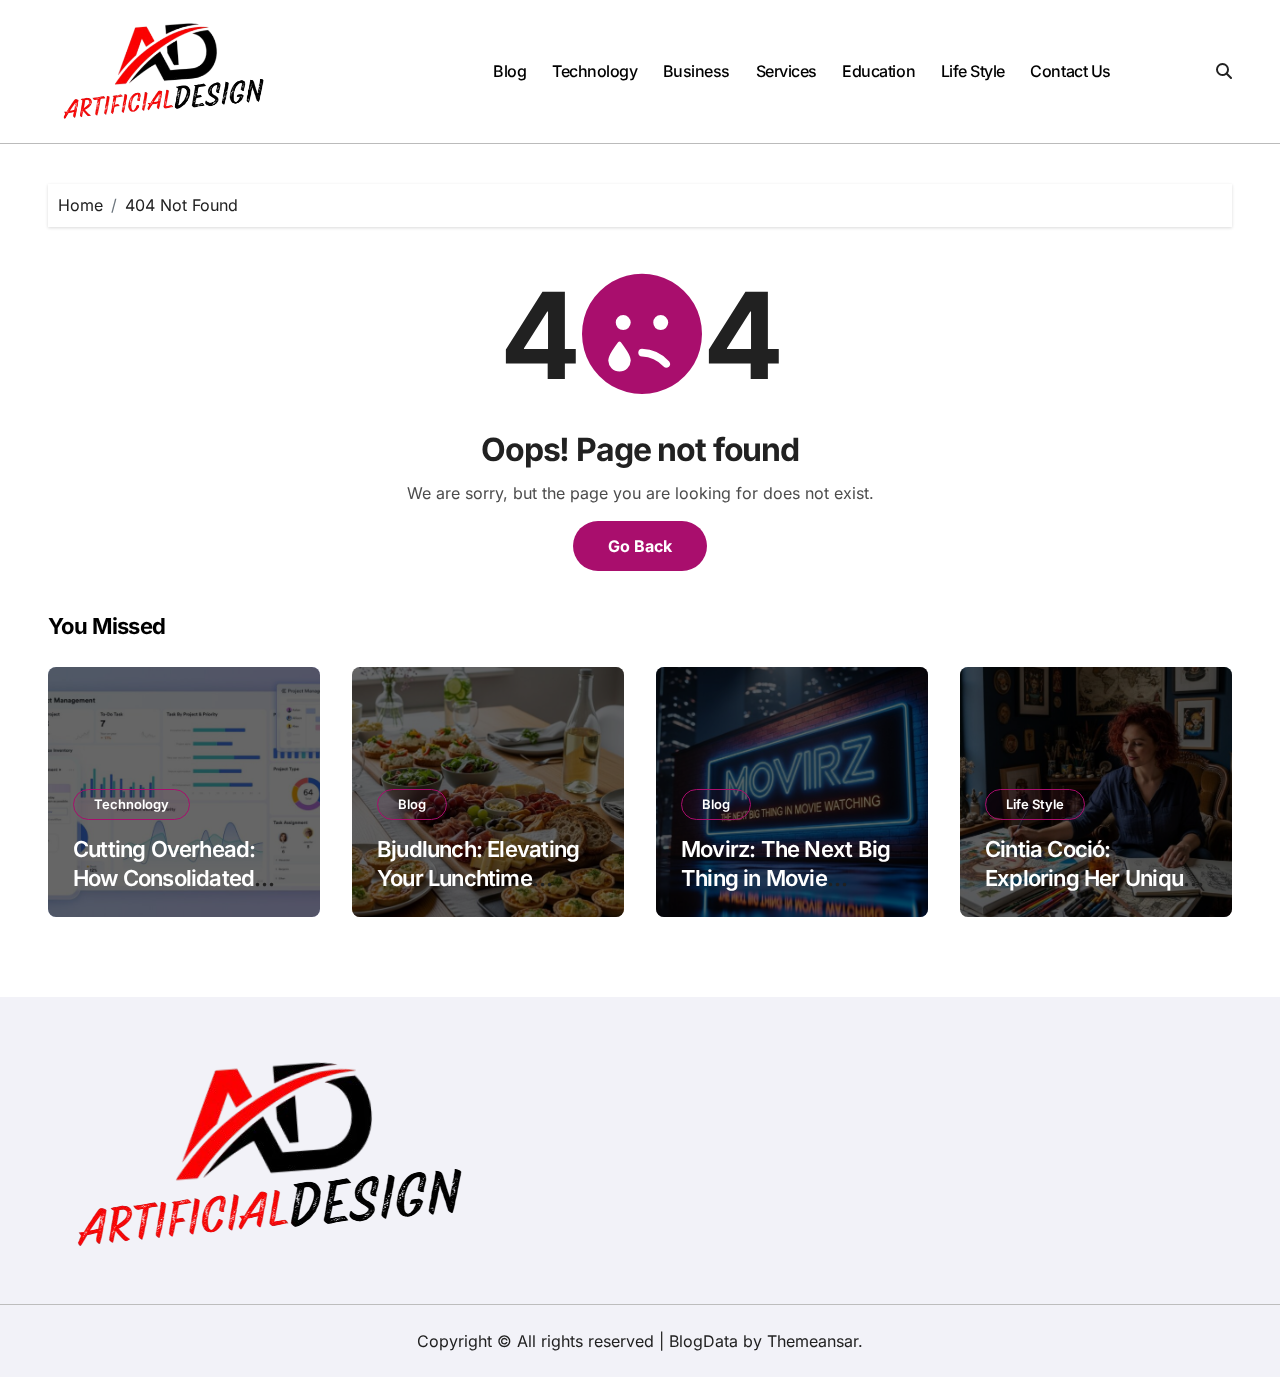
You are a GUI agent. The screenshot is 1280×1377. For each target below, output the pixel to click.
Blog (509, 71)
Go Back (640, 546)
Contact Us (1070, 71)
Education (878, 71)
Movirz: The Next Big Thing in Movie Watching (785, 877)
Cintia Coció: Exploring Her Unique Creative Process (1090, 877)
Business (696, 71)
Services (786, 71)
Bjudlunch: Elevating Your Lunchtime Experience (478, 877)
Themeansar (812, 1341)
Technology (594, 71)
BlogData (703, 1341)
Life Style (973, 71)
